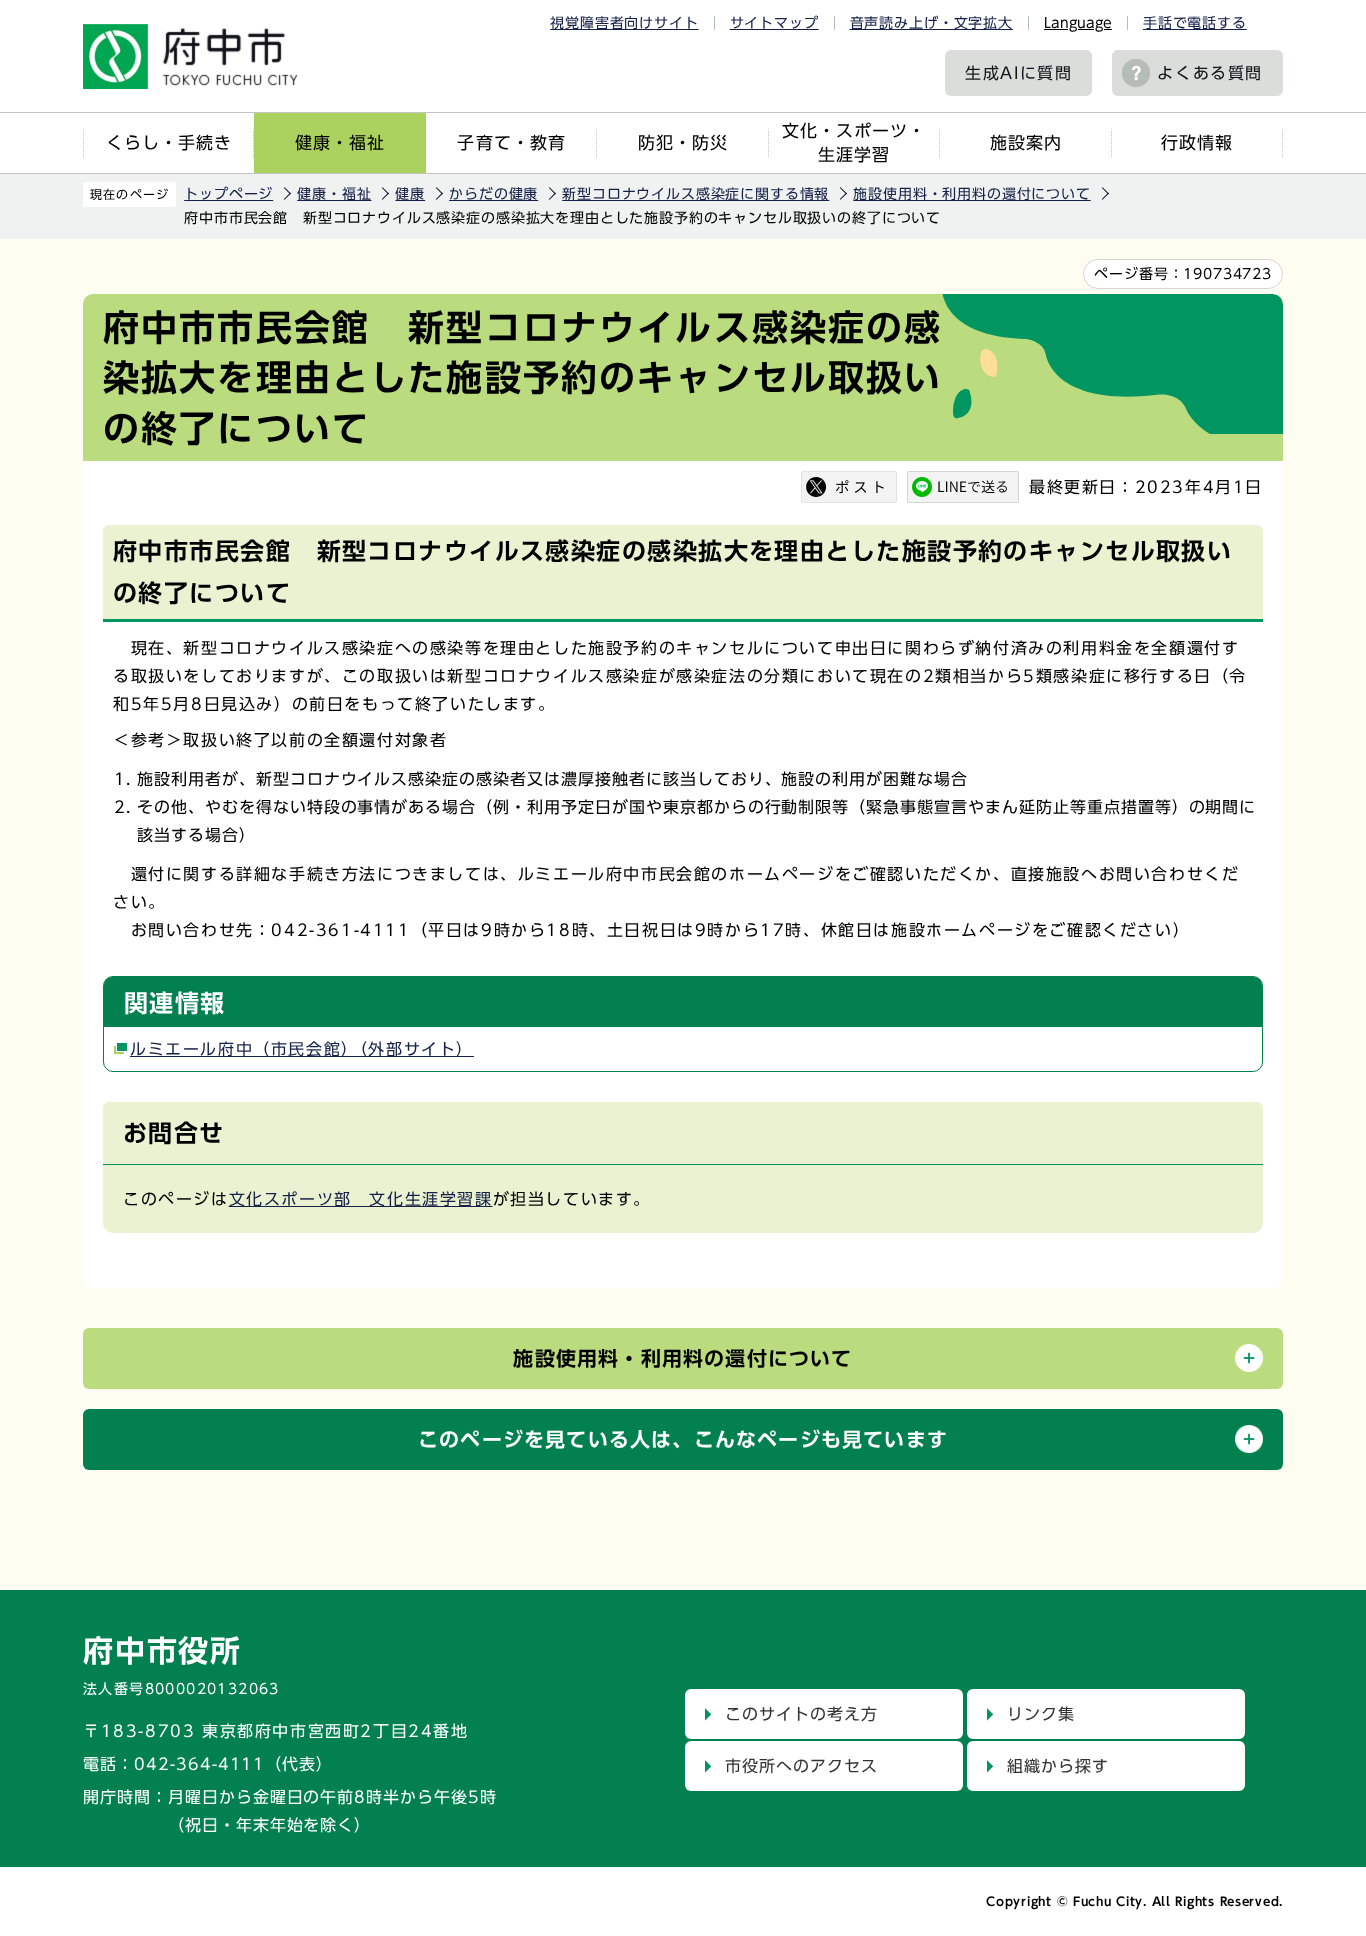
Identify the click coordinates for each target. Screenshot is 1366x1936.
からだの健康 (493, 194)
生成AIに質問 (1018, 73)
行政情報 (1197, 142)
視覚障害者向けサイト (624, 23)
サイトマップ (774, 23)
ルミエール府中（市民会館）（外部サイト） (302, 1049)
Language (1078, 23)
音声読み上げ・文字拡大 (931, 23)
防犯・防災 (683, 142)
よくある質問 (1210, 73)
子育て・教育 (511, 142)
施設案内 (1026, 142)
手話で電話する (1195, 23)
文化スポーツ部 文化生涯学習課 (361, 1199)
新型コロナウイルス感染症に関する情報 (695, 194)
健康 (410, 194)
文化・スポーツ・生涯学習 (854, 142)
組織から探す (1058, 1766)
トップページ (228, 194)
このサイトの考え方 (801, 1714)
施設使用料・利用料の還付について (971, 194)
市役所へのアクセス (801, 1766)
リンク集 (1041, 1714)
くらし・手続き (169, 142)
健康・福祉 (340, 142)
